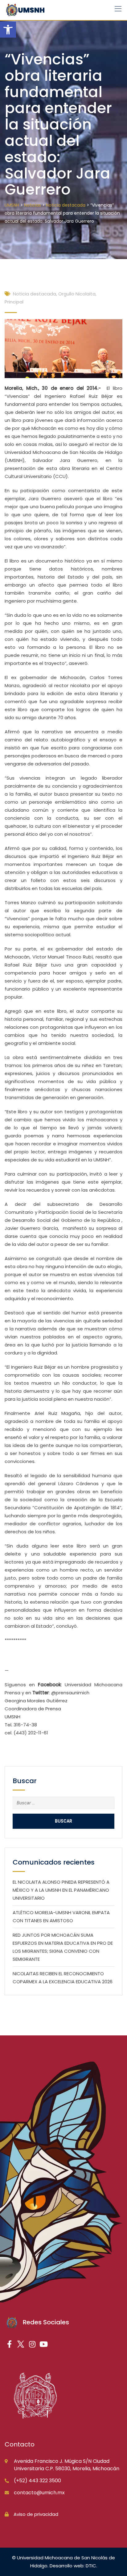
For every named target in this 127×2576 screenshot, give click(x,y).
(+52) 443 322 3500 (37, 2481)
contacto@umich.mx (39, 2493)
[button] (8, 30)
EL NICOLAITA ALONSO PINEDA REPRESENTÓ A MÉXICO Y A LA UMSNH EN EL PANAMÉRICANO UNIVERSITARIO (61, 1890)
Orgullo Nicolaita (77, 294)
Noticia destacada (35, 294)
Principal (14, 302)
